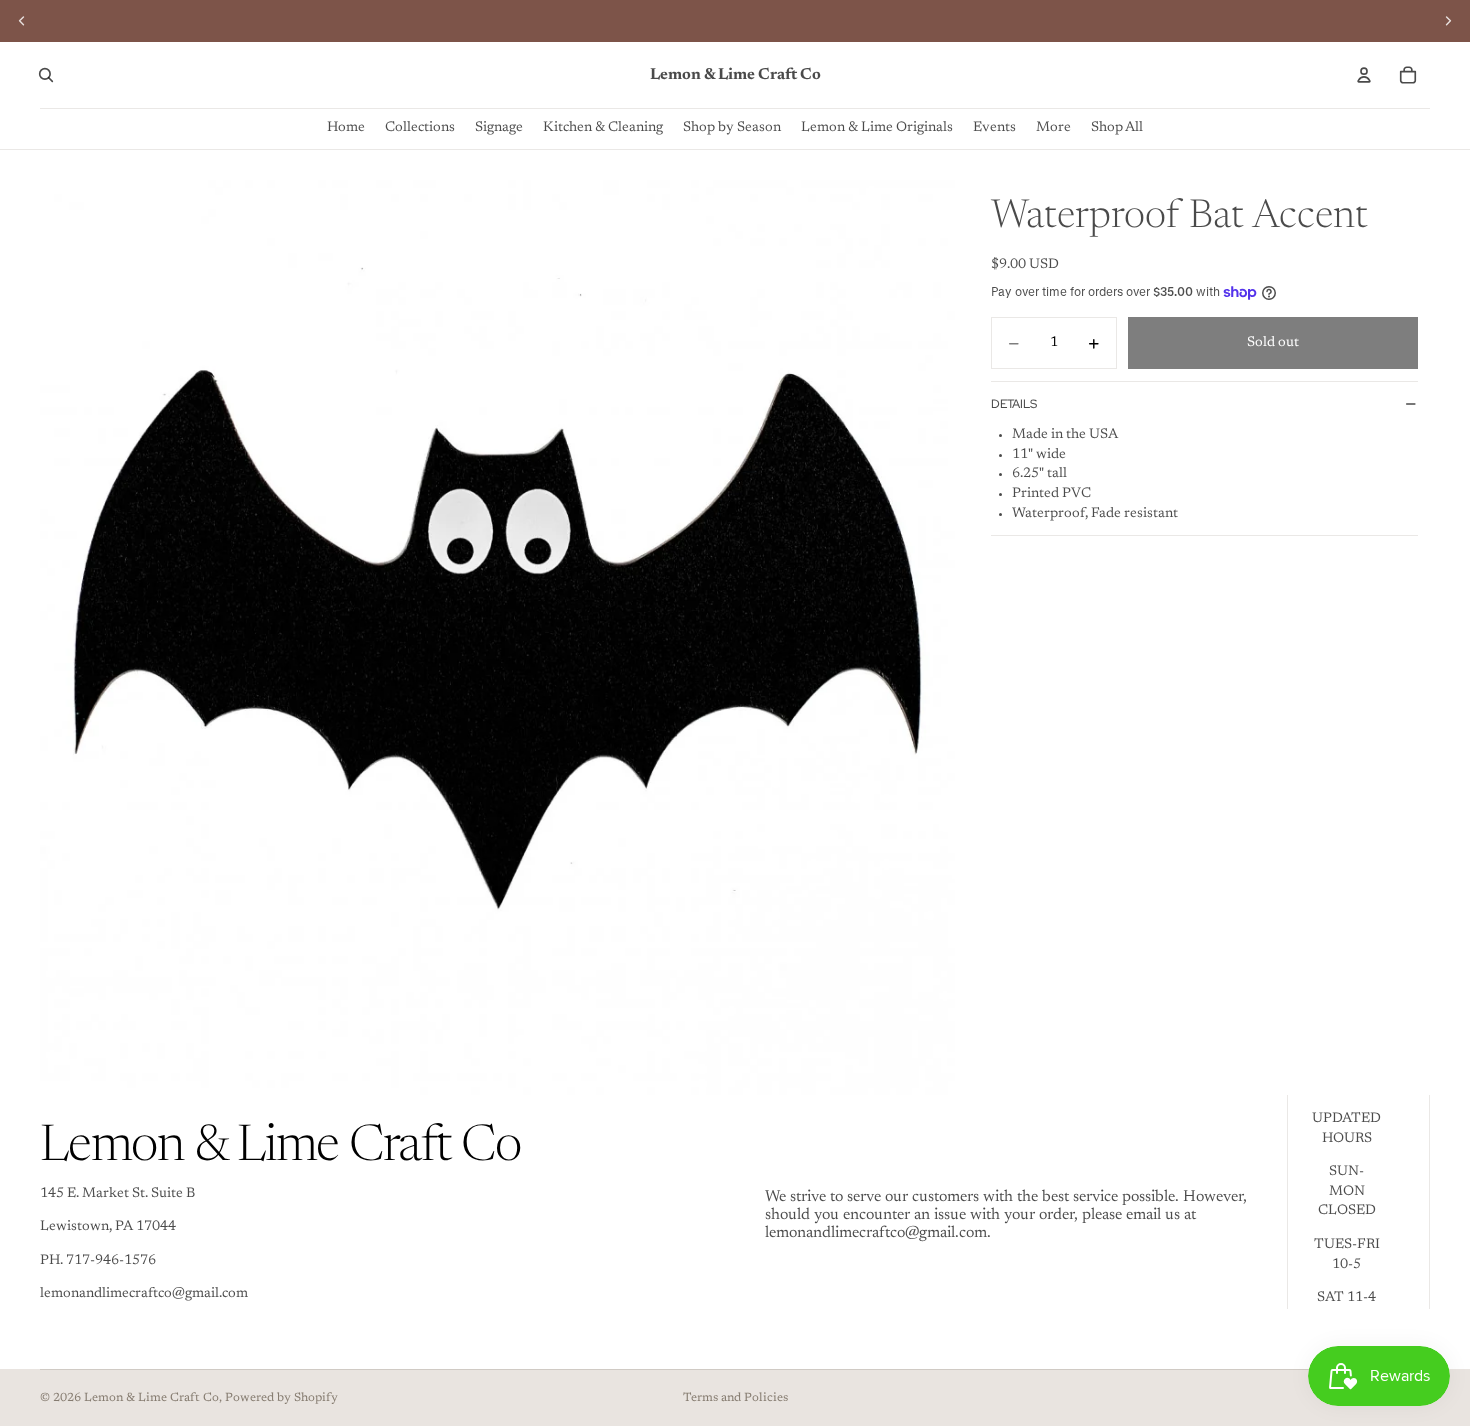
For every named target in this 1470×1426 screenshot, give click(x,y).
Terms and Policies (735, 1398)
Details (1014, 404)
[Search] (46, 75)
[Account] (1364, 75)
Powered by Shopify (281, 1398)
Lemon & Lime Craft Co (151, 1398)
